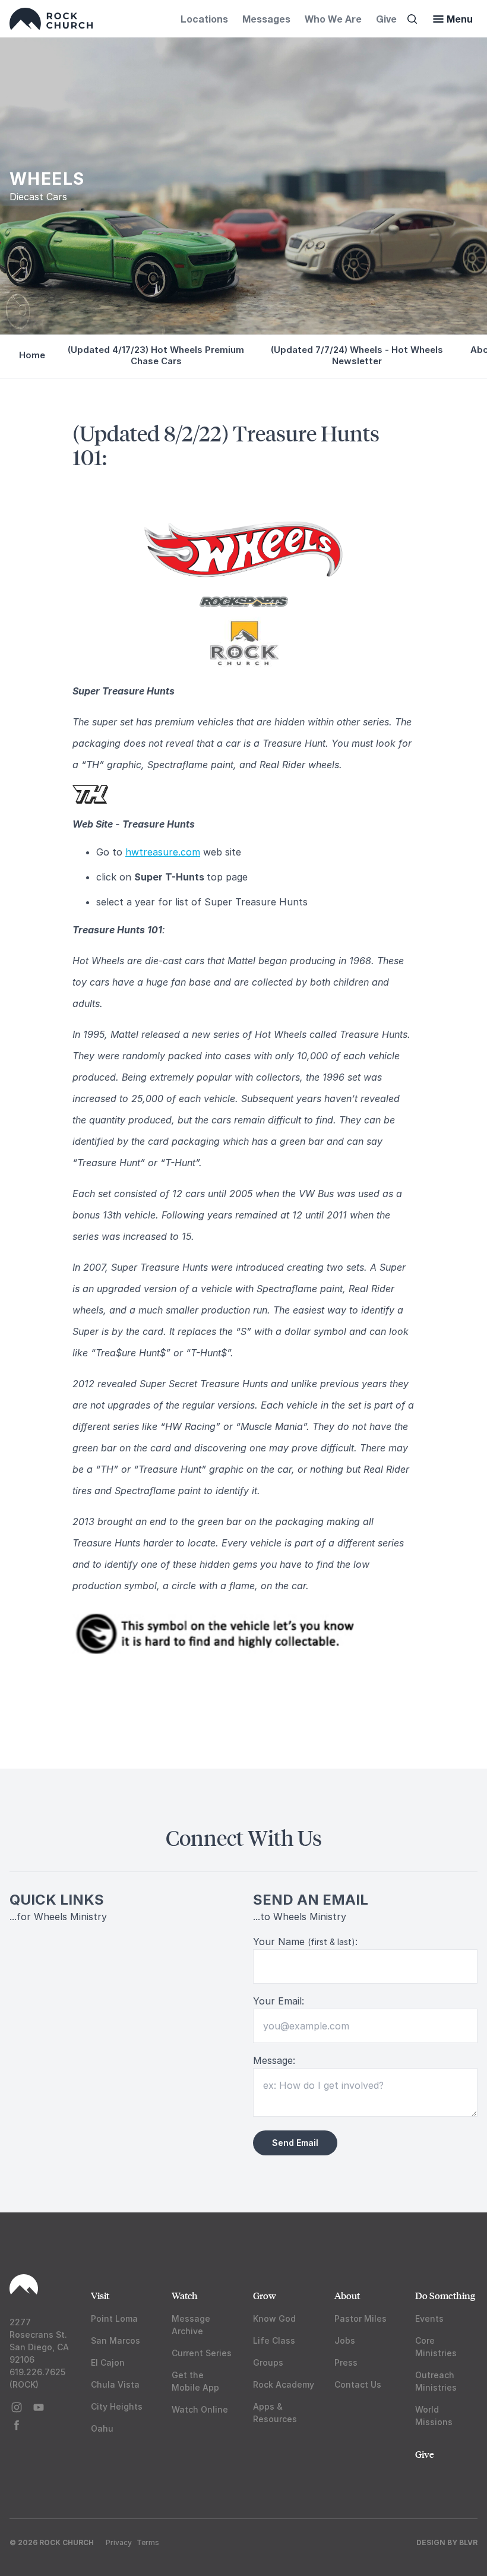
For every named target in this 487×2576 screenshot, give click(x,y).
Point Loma (114, 2318)
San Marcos (116, 2340)
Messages (266, 19)
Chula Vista (115, 2384)
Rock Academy (284, 2384)
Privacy (119, 2542)
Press (346, 2362)
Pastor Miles (360, 2318)
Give (386, 19)
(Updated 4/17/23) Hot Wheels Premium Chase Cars (156, 355)
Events (429, 2318)
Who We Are (333, 19)
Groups (268, 2362)
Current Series (202, 2353)
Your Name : (305, 1942)
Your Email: (279, 2001)
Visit (100, 2295)
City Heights (117, 2406)
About (347, 2295)
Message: (274, 2060)
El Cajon (108, 2362)
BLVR (468, 2542)
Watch (185, 2295)
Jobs (345, 2340)
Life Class (274, 2340)
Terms (148, 2542)
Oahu (102, 2428)
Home (32, 355)
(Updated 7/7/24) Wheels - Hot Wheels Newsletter (357, 355)
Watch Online (200, 2409)
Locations (204, 19)
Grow (265, 2295)
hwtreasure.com (163, 852)
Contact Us (358, 2384)
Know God (274, 2318)
